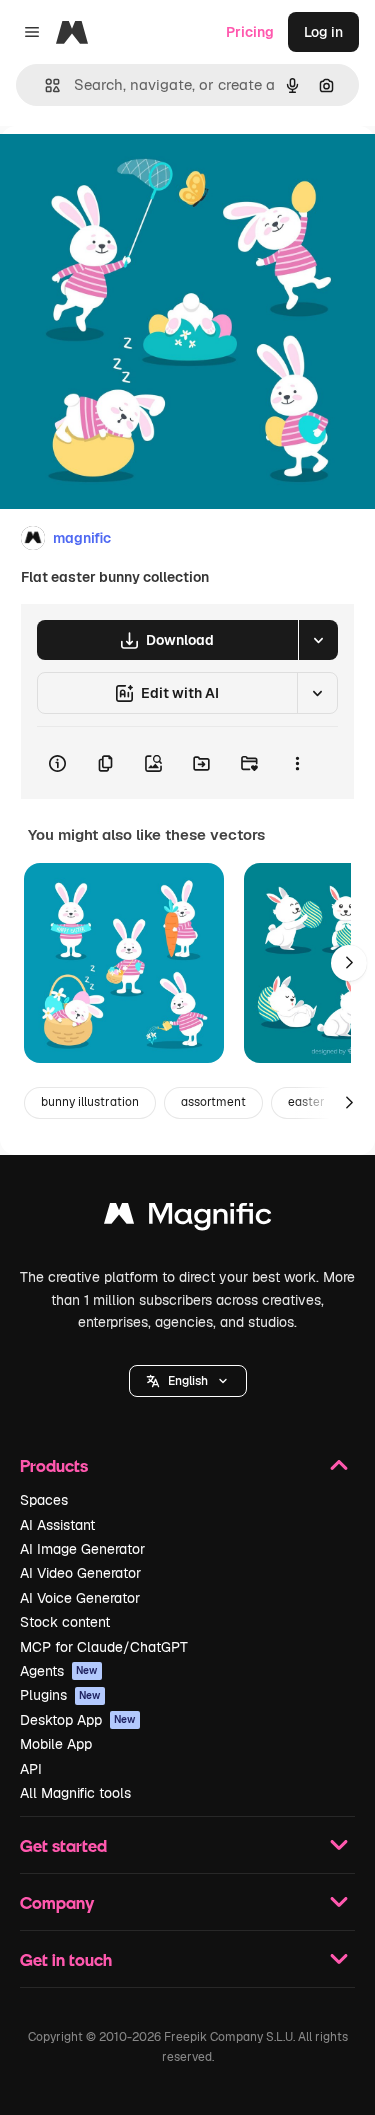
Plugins (60, 1695)
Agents (59, 1671)
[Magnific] (188, 1218)
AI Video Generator (80, 1573)
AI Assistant (57, 1525)
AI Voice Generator (80, 1598)
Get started (63, 1845)
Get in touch (66, 1959)
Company (57, 1902)
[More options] (297, 763)
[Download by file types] (318, 640)
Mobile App (56, 1744)
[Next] (349, 963)
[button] (188, 1381)
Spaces (44, 1500)
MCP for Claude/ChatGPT (104, 1647)
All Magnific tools (75, 1793)
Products (54, 1465)
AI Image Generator (82, 1549)
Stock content (65, 1622)
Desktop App (78, 1720)
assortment (213, 1102)
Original (128, 171)
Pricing (250, 32)
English (188, 1381)
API (31, 1769)
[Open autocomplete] (44, 85)
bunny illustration (90, 1102)
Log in (323, 32)
